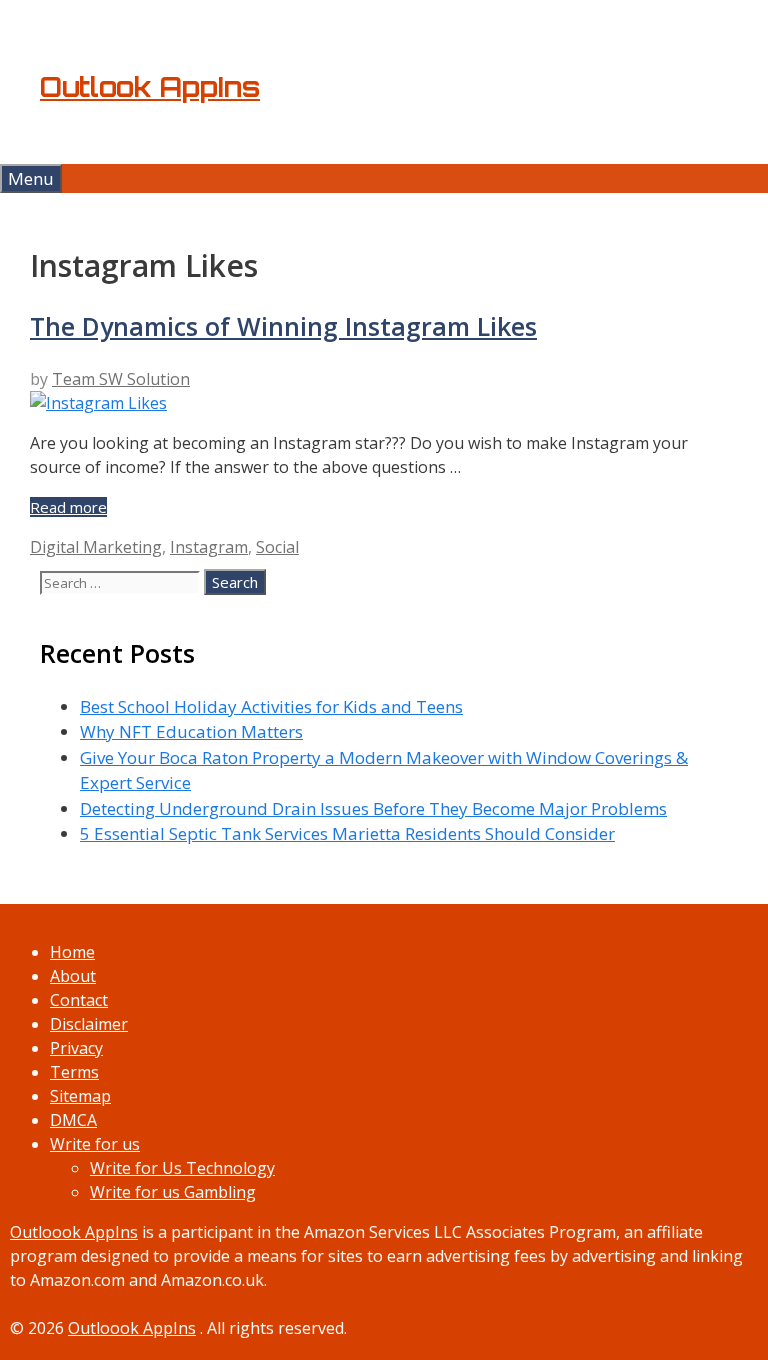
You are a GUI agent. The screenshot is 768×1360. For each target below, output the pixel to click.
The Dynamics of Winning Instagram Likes (283, 326)
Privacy (76, 1048)
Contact (79, 1000)
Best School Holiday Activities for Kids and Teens (271, 706)
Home (72, 952)
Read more (68, 507)
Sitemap (80, 1096)
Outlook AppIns (150, 87)
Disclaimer (89, 1024)
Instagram (209, 547)
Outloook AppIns (74, 1232)
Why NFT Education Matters (191, 731)
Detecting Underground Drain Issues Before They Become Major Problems (373, 808)
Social (277, 547)
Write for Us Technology (182, 1168)
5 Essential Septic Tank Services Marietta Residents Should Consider (347, 833)
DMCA (73, 1120)
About (73, 976)
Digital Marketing (96, 547)
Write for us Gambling (173, 1192)
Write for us (95, 1144)
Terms (74, 1072)
